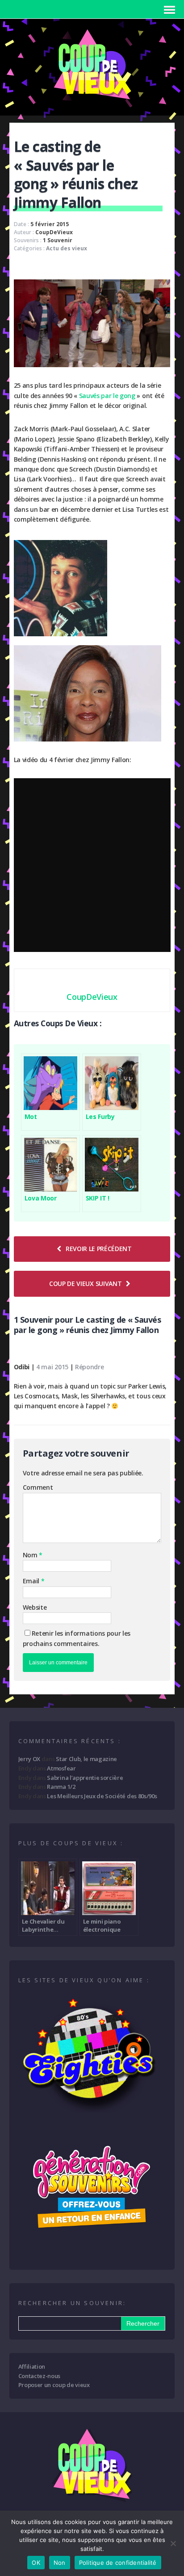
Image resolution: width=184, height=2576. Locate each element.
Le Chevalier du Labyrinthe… (43, 1925)
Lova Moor (41, 1198)
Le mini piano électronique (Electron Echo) (105, 1925)
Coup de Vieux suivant (85, 1284)
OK (36, 2563)
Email (32, 1581)
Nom (31, 1555)
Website (35, 1607)
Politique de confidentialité (118, 2563)
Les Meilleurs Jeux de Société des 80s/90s (102, 1796)
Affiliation (32, 2366)
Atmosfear (61, 1768)
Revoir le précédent (99, 1249)
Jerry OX (29, 1759)
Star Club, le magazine (86, 1759)
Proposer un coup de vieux (54, 2385)
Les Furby (100, 1117)
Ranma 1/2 (61, 1787)
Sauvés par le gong (107, 396)
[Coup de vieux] (92, 103)
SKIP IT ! (98, 1198)
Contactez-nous (40, 2376)
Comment (38, 1487)
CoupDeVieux (54, 232)
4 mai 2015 (52, 1367)
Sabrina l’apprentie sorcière (85, 1778)
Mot (31, 1117)
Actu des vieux (67, 248)
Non (60, 2563)
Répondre (89, 1367)
